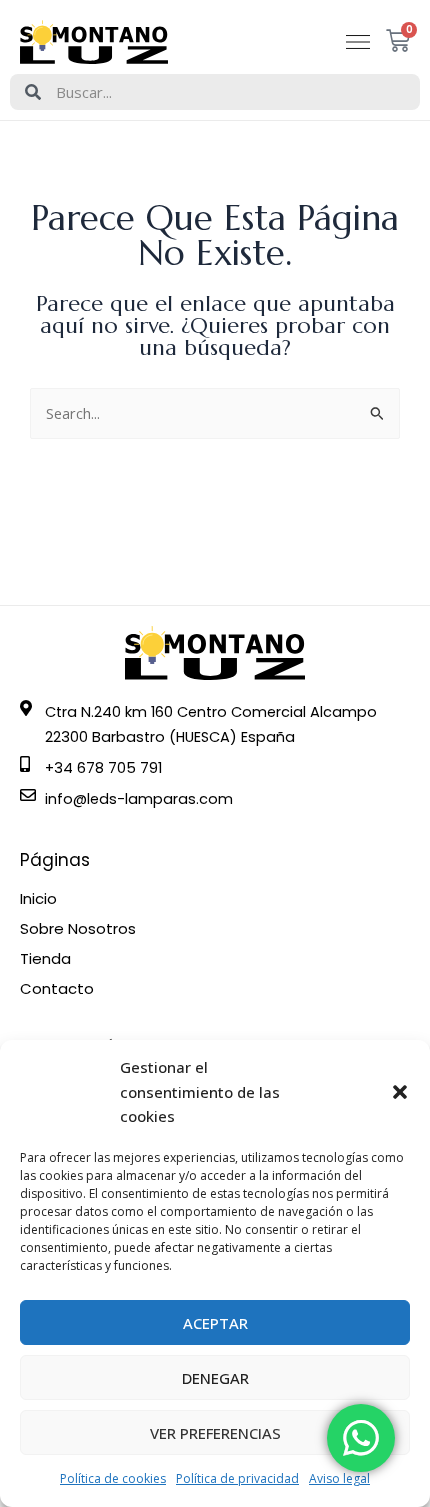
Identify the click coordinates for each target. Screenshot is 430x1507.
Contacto (57, 989)
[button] (400, 1092)
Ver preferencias (215, 1433)
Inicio (38, 899)
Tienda (45, 959)
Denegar (215, 1378)
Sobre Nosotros (78, 929)
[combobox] (215, 92)
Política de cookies (113, 1478)
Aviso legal (339, 1478)
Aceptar (215, 1323)
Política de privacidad (237, 1478)
